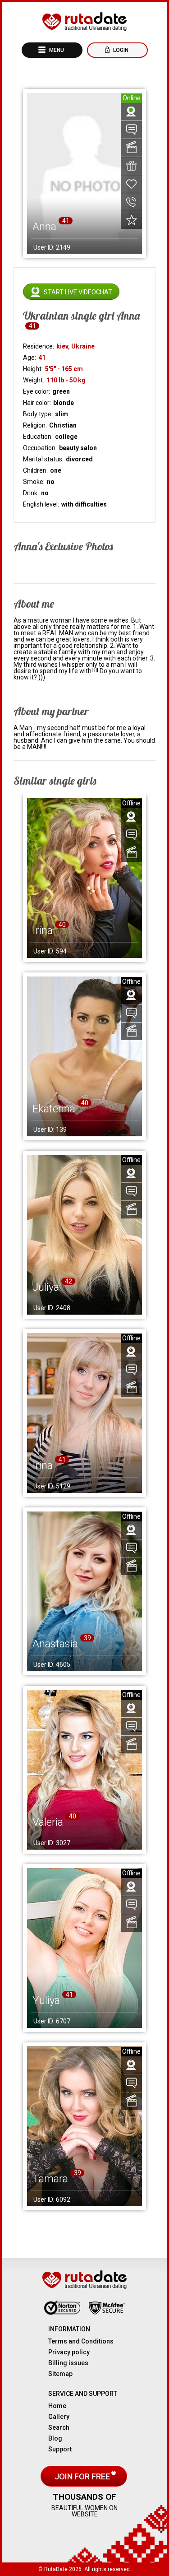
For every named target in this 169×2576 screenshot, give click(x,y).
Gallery (59, 2417)
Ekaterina (54, 1109)
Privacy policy (69, 2352)
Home (57, 2406)
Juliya (46, 1287)
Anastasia (55, 1644)
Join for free (83, 2476)
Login (120, 50)
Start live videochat (78, 292)
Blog (55, 2438)
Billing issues (68, 2363)
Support (60, 2449)
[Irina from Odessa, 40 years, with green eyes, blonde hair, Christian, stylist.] (84, 878)
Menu (56, 50)
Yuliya (46, 2000)
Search (59, 2427)
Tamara (50, 2179)
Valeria (48, 1822)
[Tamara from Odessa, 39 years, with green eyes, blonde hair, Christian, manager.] (84, 2127)
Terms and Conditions (81, 2341)
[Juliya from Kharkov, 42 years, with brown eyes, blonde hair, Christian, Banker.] (84, 1235)
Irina (43, 930)
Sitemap (60, 2374)
